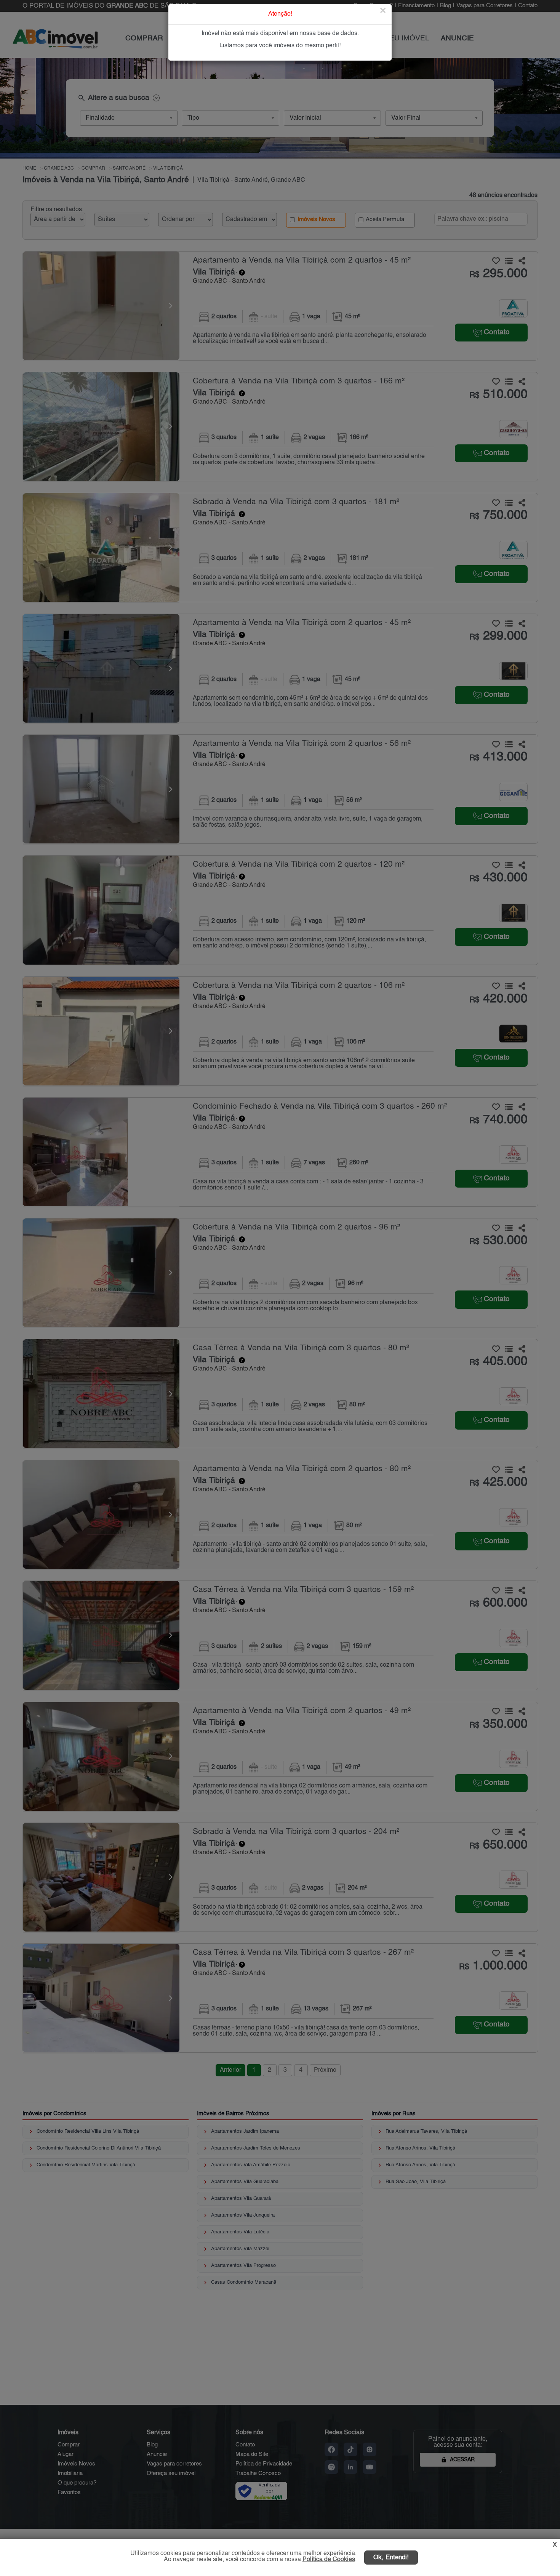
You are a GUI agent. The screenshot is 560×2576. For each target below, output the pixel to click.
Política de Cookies (329, 2560)
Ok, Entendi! (391, 2558)
